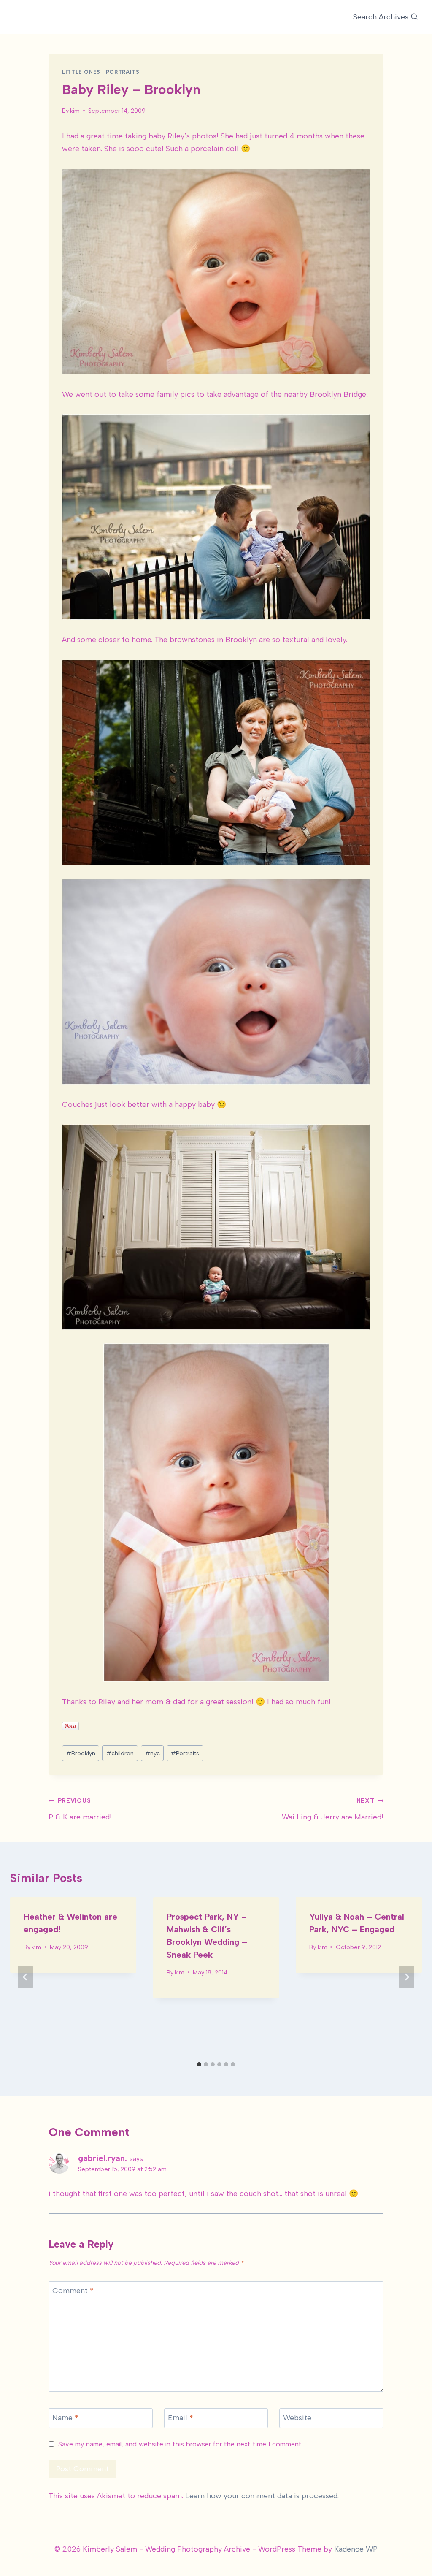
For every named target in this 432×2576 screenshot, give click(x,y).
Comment (73, 2291)
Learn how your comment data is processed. (262, 2496)
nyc (153, 1753)
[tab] (199, 2064)
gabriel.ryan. (103, 2158)
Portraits (123, 72)
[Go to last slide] (25, 1977)
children (120, 1753)
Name (65, 2418)
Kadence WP (356, 2549)
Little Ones (81, 72)
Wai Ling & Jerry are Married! (333, 1809)
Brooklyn (81, 1753)
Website (297, 2418)
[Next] (407, 1977)
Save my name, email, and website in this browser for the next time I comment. (181, 2444)
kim (75, 111)
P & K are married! (80, 1809)
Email (181, 2418)
